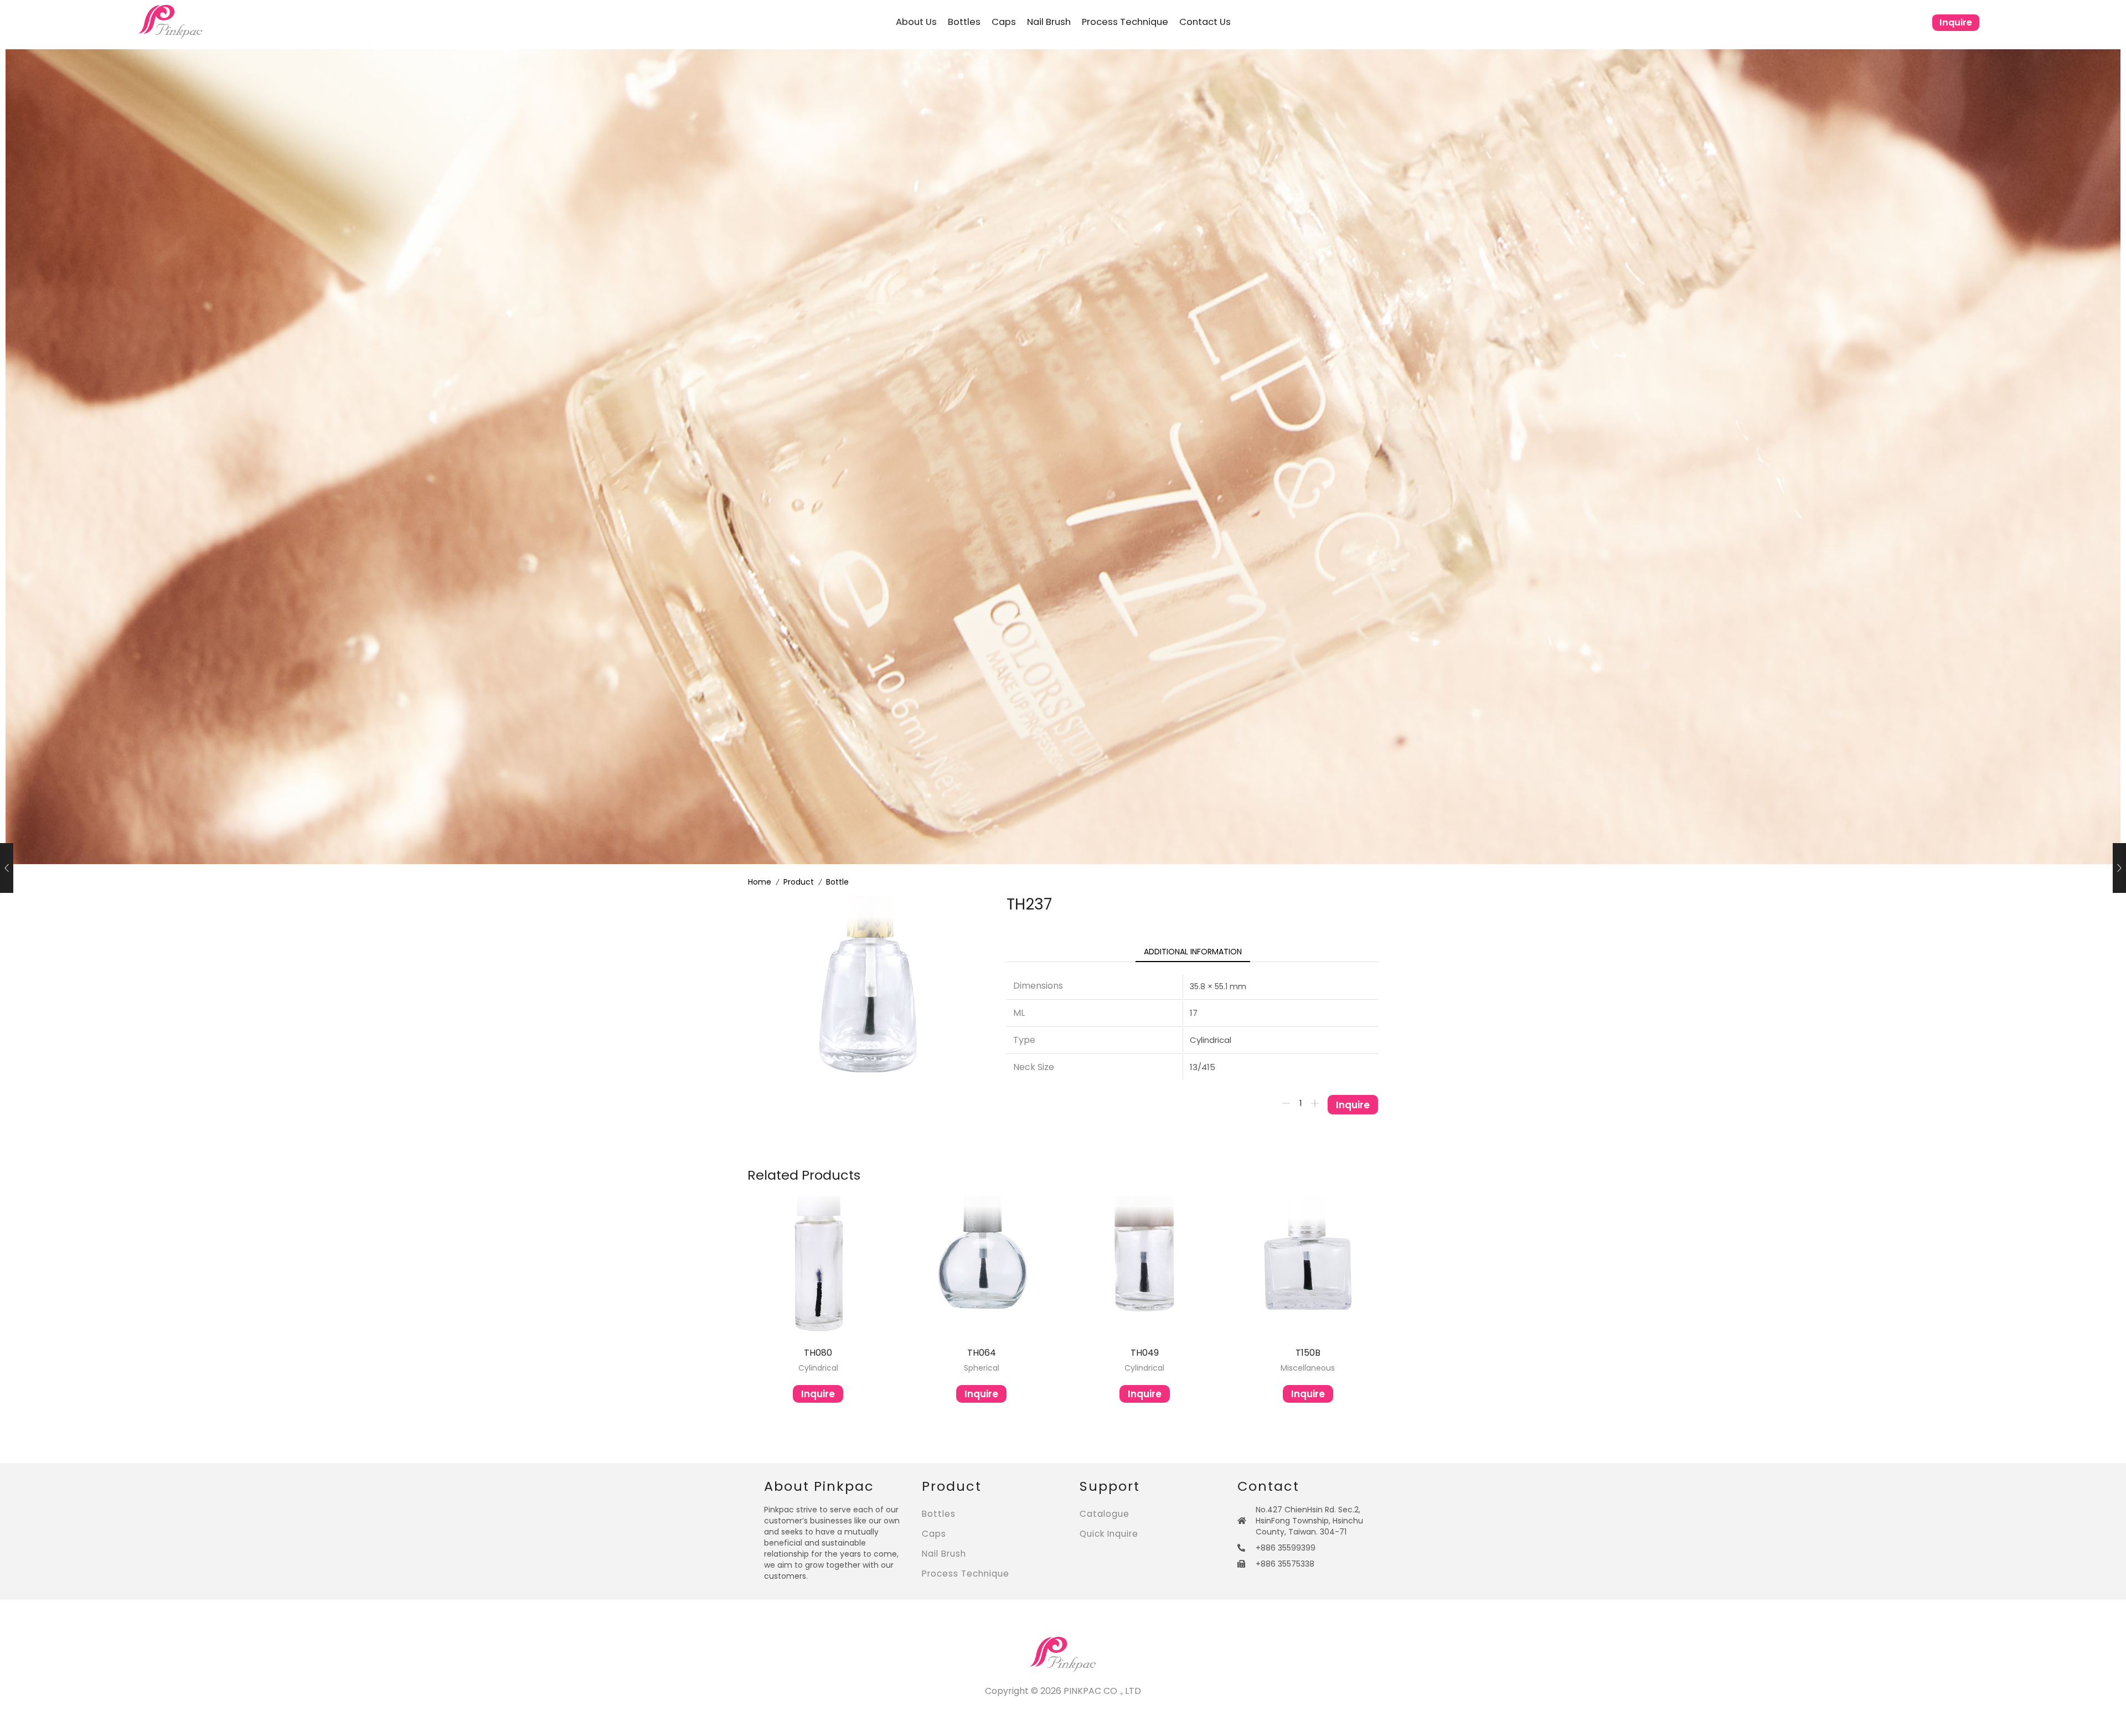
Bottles (964, 22)
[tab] (1193, 952)
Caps (1004, 22)
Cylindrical (818, 1368)
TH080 (818, 1353)
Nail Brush (1049, 22)
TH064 (982, 1353)
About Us (916, 22)
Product (799, 882)
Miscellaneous (1308, 1368)
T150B (1308, 1353)
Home (760, 882)
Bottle (837, 882)
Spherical (982, 1368)
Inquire (1956, 22)
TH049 (1145, 1353)
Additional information (1193, 952)
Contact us (1205, 22)
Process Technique (1125, 22)
